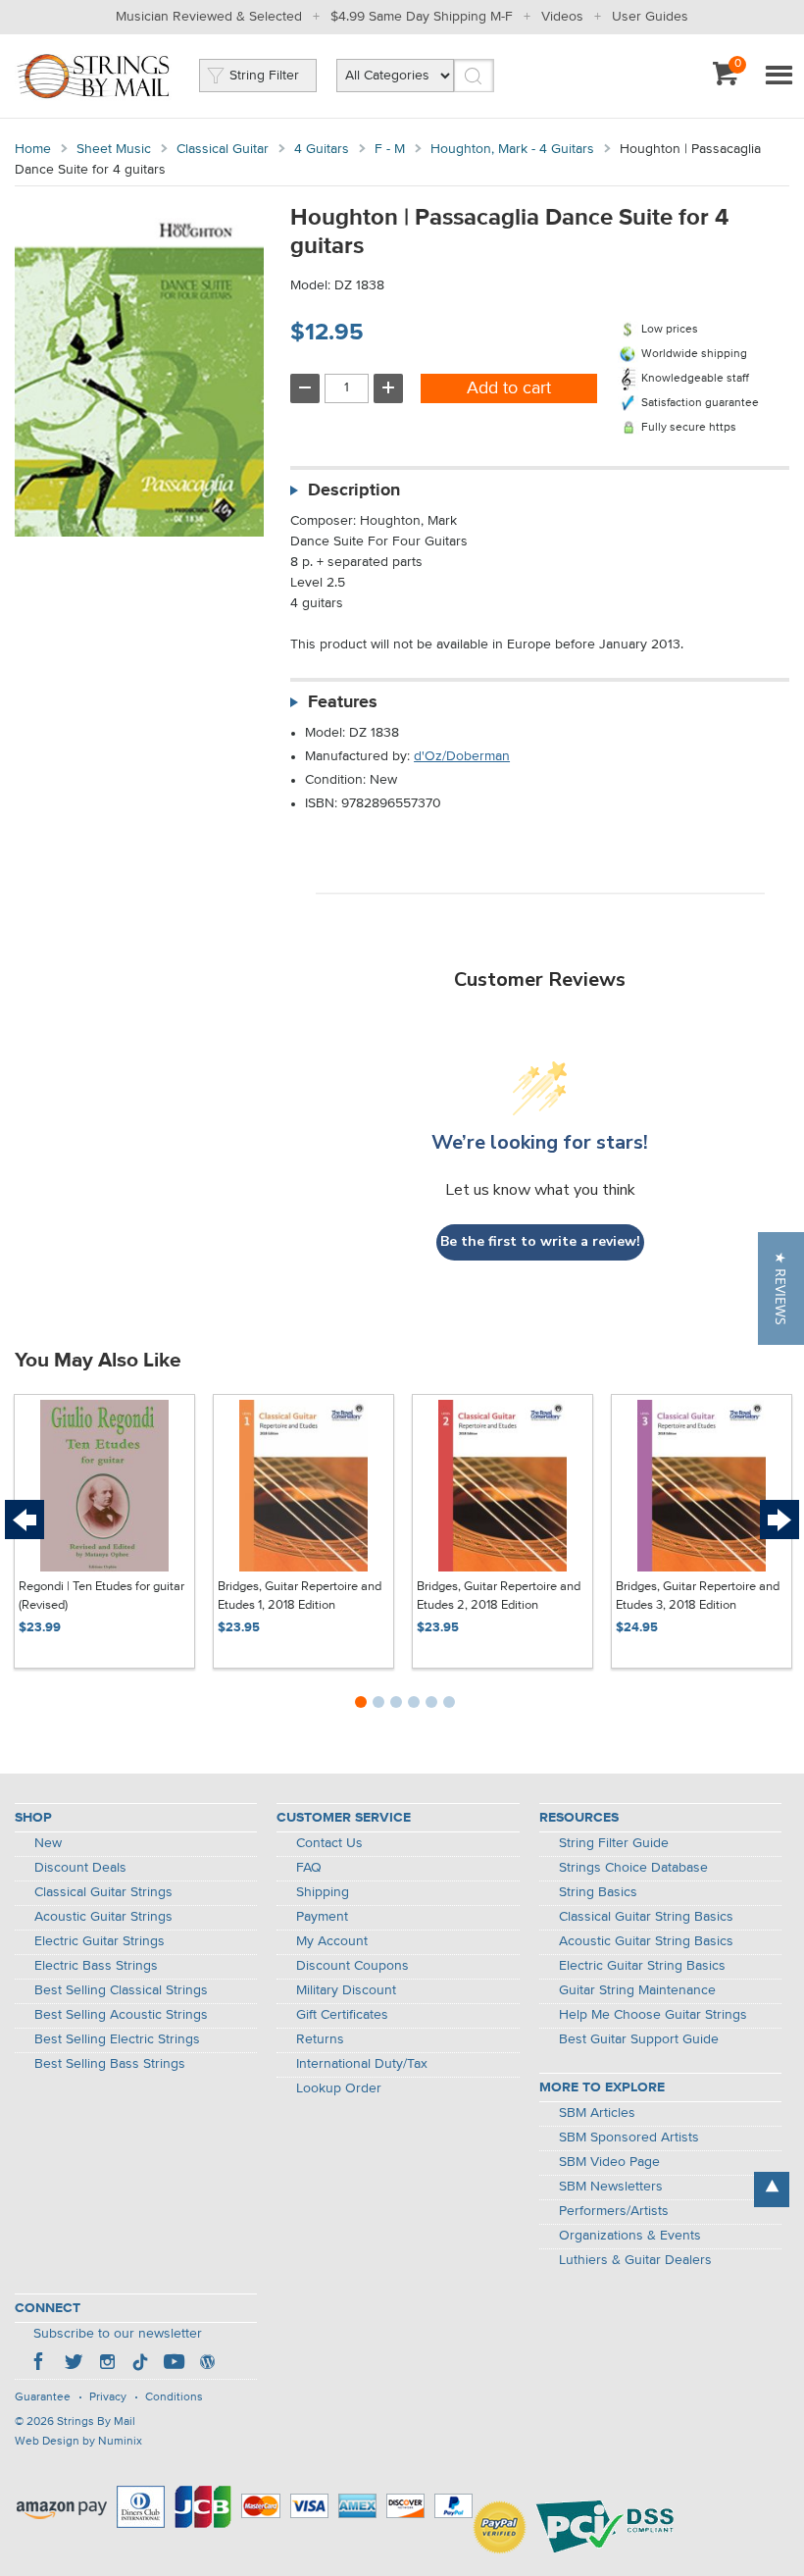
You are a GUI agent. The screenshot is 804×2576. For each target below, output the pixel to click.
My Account (332, 1941)
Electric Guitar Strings (100, 1941)
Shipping (323, 1892)
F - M (390, 149)
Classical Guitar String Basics (646, 1917)
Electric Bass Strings (96, 1966)
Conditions (174, 2397)
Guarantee (43, 2397)
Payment (322, 1917)
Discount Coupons (352, 1966)
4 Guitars (322, 149)
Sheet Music (114, 149)
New (48, 1843)
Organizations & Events (630, 2236)
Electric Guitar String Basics (642, 1966)
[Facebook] (40, 2364)
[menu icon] (779, 77)
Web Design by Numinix (78, 2442)
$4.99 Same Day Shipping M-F (422, 17)
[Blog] (207, 2364)
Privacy (108, 2397)
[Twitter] (74, 2364)
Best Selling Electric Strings (117, 2039)
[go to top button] (772, 2190)
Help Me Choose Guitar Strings (653, 2015)
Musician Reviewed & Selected (209, 17)
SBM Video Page (609, 2162)
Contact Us (329, 1843)
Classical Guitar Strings (103, 1892)
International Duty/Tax (362, 2064)
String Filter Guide (614, 1843)
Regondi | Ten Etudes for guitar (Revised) (101, 1597)
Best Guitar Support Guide (639, 2039)
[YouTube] (174, 2364)
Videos (562, 17)
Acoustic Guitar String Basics (646, 1941)
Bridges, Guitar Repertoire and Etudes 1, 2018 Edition (300, 1597)
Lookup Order (339, 2088)
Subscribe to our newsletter (118, 2334)
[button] (781, 1288)
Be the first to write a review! (540, 1241)
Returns (320, 2039)
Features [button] (343, 702)
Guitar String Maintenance (637, 1990)
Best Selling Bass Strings (110, 2064)
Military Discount (346, 1990)
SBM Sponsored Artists (629, 2138)
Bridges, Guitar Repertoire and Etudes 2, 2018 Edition (499, 1597)
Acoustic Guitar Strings (103, 1917)
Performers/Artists (614, 2211)
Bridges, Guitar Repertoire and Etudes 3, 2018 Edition (698, 1597)
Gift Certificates (342, 2015)
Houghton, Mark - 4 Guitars (512, 149)
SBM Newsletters (611, 2187)
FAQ (309, 1868)
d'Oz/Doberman (462, 756)
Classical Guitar (223, 149)
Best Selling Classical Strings (121, 1990)
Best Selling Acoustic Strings (121, 2015)
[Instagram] (107, 2364)
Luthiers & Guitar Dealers (635, 2260)
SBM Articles (597, 2113)
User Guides (650, 17)
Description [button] (354, 490)
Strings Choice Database (633, 1868)
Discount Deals (80, 1868)
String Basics (598, 1892)
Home (33, 149)
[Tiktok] (140, 2364)
